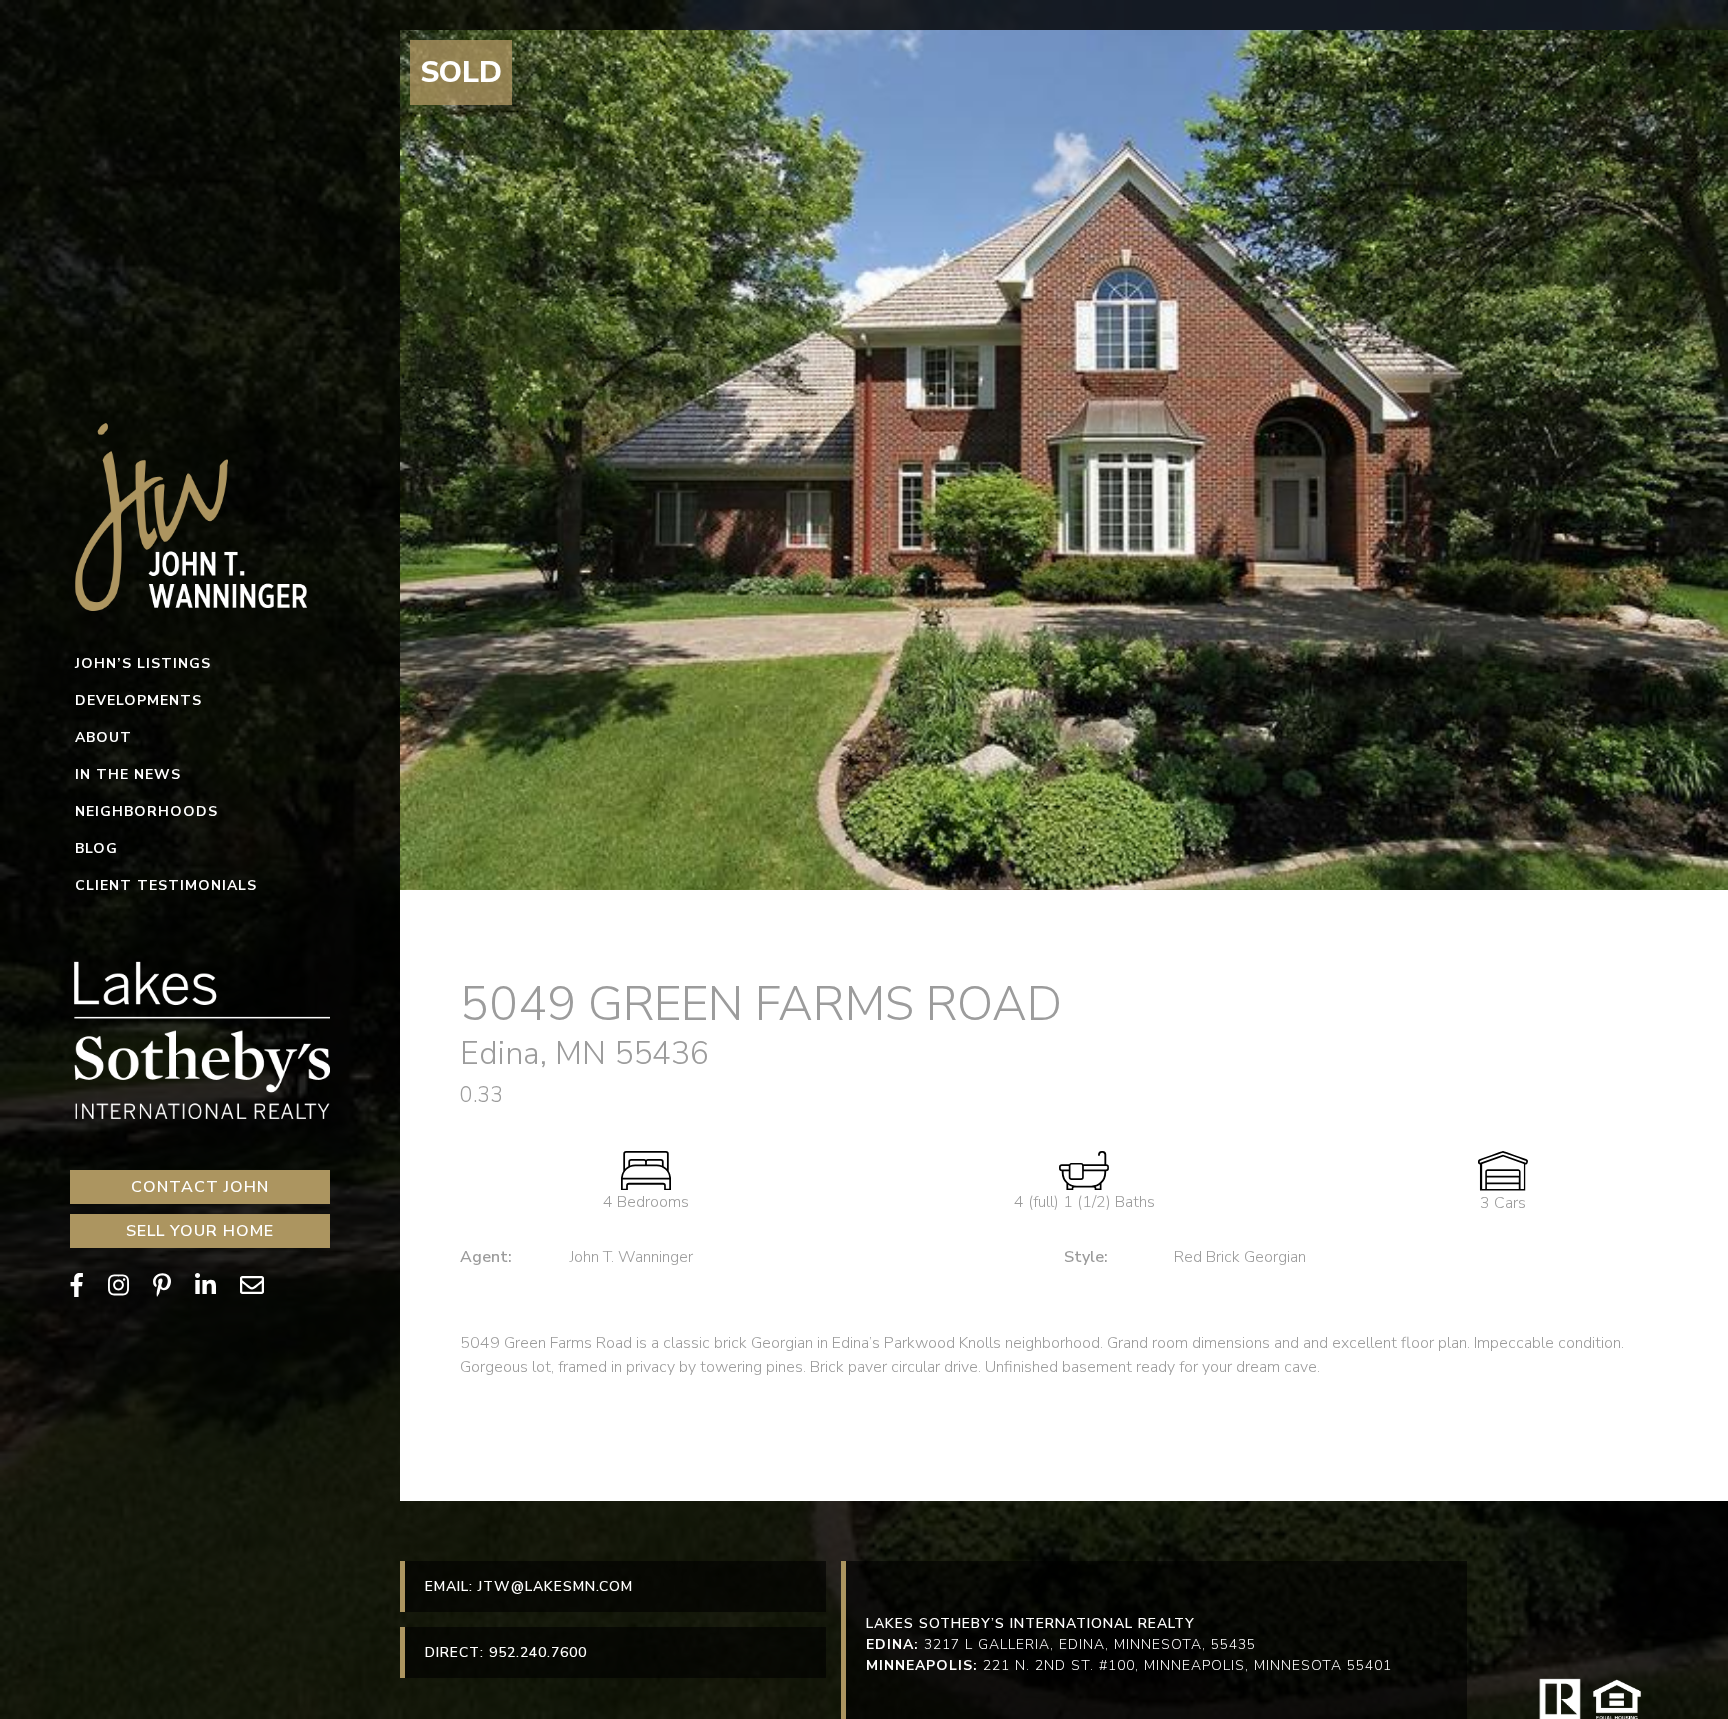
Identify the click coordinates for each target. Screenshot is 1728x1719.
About (103, 737)
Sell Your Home (200, 1231)
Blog (96, 848)
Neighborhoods (146, 811)
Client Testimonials (166, 885)
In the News (128, 774)
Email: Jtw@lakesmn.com (529, 1586)
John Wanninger (200, 515)
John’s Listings (143, 663)
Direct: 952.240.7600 (506, 1652)
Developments (138, 700)
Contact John (200, 1187)
